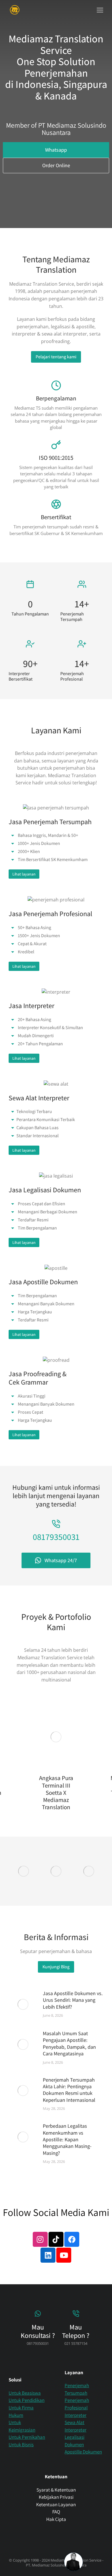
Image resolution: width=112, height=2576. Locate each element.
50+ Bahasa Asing (34, 928)
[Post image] (74, 1737)
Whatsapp (56, 150)
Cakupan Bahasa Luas (37, 1128)
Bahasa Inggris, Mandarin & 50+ (48, 835)
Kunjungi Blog (56, 1967)
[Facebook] (72, 2239)
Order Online (56, 165)
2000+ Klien (29, 852)
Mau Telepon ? (76, 2331)
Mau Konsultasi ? (38, 2331)
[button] (100, 10)
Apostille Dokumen (83, 2452)
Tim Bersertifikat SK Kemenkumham (53, 860)
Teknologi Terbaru (34, 1112)
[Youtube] (64, 2255)
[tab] (56, 835)
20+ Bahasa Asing (34, 1020)
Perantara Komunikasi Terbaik (46, 1120)
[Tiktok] (56, 2239)
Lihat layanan (24, 874)
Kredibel (26, 952)
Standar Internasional (37, 1136)
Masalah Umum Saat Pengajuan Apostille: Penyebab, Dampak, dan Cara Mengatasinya (69, 2043)
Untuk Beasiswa (25, 2393)
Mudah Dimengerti (36, 1036)
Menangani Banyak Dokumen (46, 1304)
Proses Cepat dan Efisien (41, 1204)
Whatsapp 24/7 (61, 1560)
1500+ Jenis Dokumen (39, 936)
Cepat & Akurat (32, 944)
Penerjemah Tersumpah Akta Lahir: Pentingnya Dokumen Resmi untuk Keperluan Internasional (69, 2090)
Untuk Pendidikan (27, 2400)
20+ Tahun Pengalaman (40, 1044)
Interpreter (76, 2415)
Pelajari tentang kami (56, 357)
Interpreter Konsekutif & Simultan (50, 1028)
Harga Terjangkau (35, 1312)
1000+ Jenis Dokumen (39, 843)
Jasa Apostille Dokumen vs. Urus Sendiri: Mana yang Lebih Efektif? (73, 2000)
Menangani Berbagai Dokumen (48, 1212)
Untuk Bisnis (21, 2445)
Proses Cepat (30, 1412)
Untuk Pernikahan (27, 2437)
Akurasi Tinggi (32, 1396)
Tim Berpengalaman (37, 1228)
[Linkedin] (48, 2255)
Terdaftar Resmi (33, 1220)
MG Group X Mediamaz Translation (74, 1785)
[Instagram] (40, 2239)
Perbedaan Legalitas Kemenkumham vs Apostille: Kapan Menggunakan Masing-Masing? (67, 2139)
